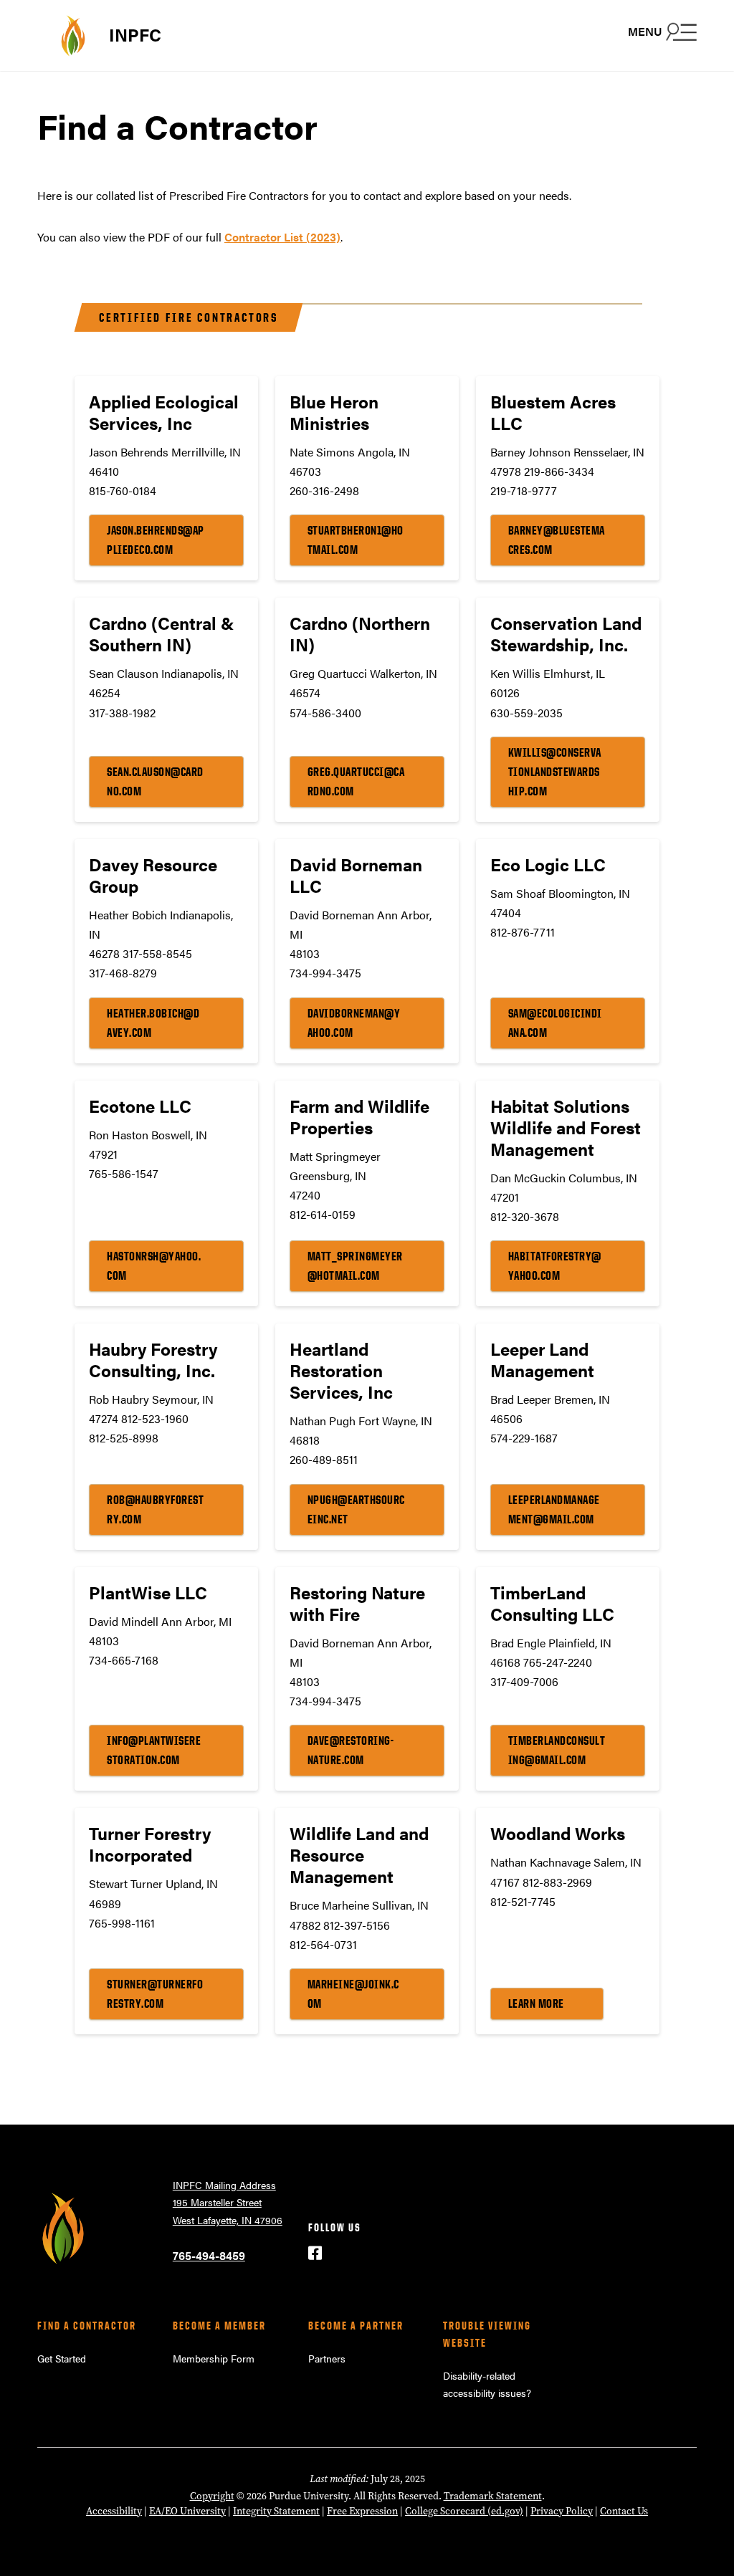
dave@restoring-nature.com (351, 1750)
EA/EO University (187, 2511)
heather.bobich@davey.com (153, 1023)
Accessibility (114, 2511)
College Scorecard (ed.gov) (464, 2511)
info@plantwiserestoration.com (154, 1750)
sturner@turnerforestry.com (155, 1994)
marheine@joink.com (353, 1994)
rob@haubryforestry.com (155, 1509)
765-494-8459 (209, 2255)
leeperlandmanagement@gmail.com (554, 1509)
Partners (327, 2358)
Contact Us (624, 2511)
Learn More (536, 2003)
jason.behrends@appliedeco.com (156, 540)
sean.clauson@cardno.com (155, 781)
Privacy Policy (562, 2511)
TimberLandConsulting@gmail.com (557, 1750)
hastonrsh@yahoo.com (154, 1266)
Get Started (62, 2358)
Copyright (212, 2496)
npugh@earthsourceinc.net (356, 1509)
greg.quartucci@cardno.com (356, 781)
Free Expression (362, 2511)
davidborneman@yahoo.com (354, 1023)
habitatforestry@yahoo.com (555, 1266)
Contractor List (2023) (282, 237)
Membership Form (214, 2358)
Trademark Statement (493, 2496)
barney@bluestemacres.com (557, 540)
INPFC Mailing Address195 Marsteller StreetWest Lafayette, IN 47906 (228, 2202)
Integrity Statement (276, 2511)
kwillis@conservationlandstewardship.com (555, 772)
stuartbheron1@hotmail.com (356, 540)
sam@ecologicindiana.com (555, 1023)
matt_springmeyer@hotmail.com (355, 1266)
